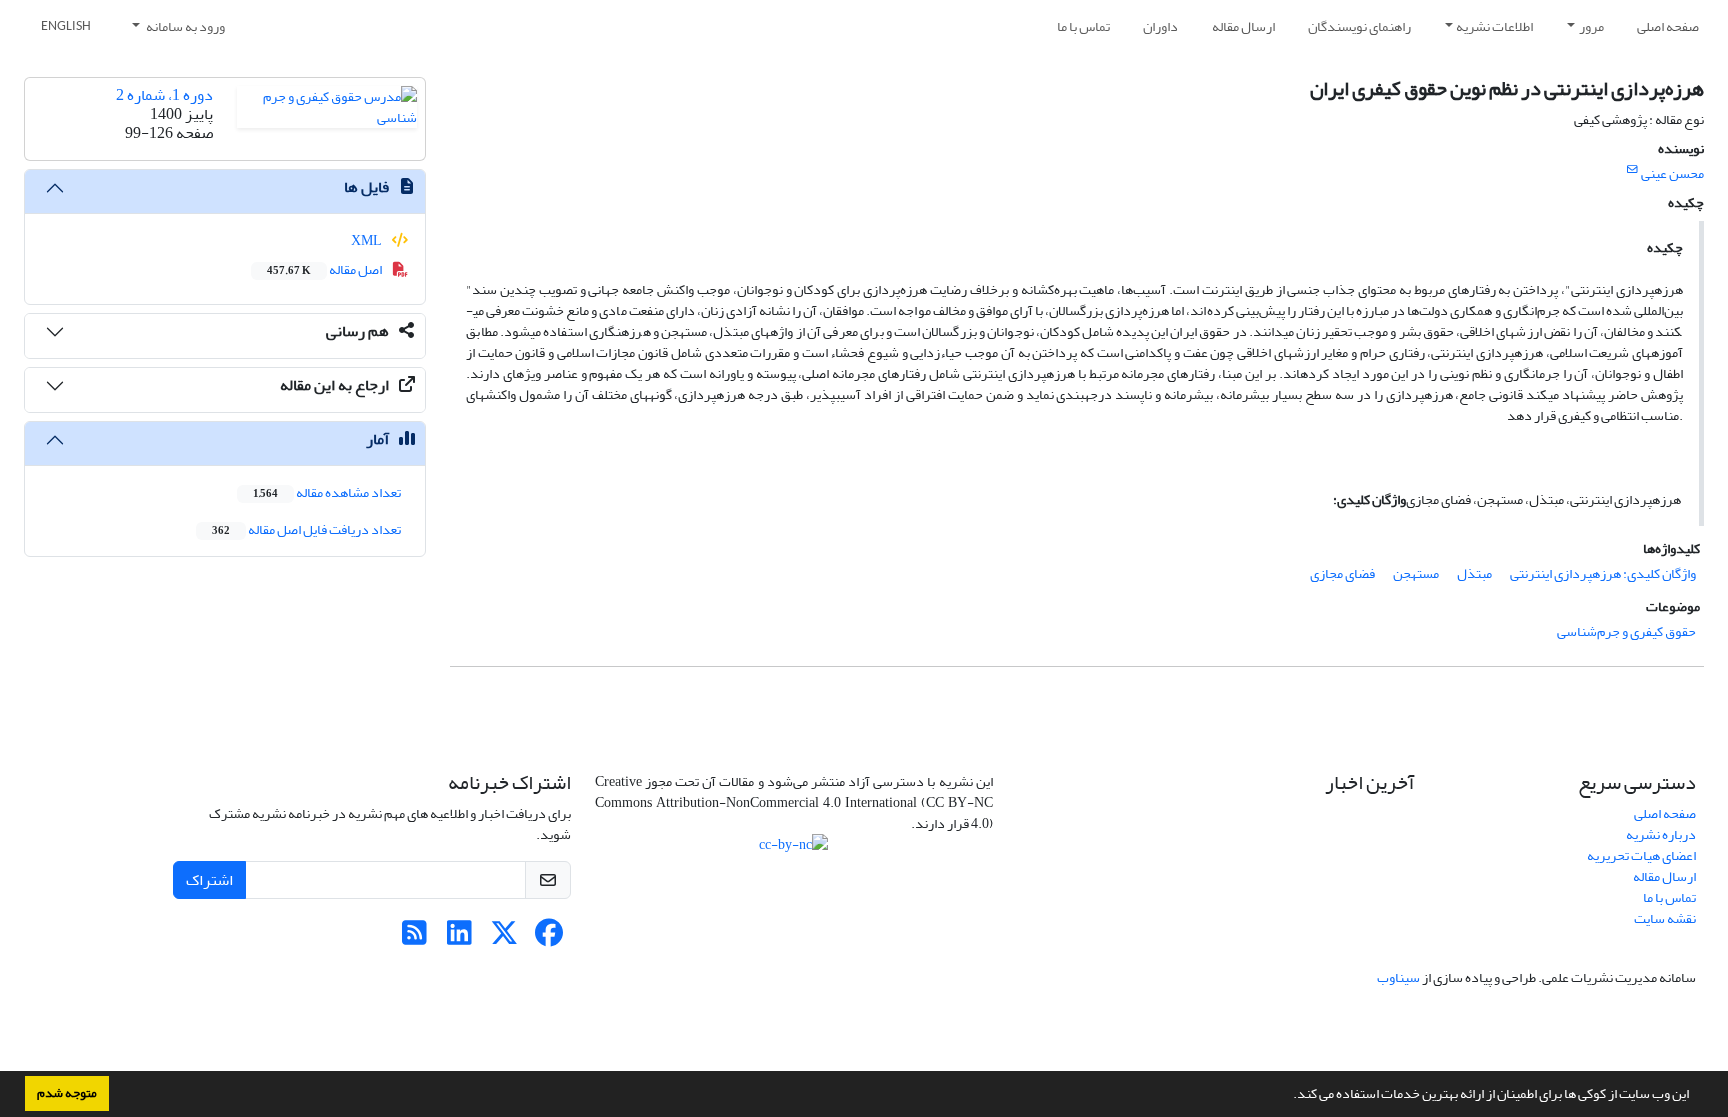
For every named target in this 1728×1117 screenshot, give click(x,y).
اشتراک (209, 880)
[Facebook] (549, 938)
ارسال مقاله (1243, 26)
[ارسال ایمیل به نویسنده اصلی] (1632, 170)
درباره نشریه (1661, 834)
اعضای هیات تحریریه (1641, 855)
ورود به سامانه (184, 26)
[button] (1288, 1096)
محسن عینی (1672, 173)
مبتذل (1474, 573)
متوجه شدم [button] (67, 1093)
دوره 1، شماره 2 (164, 95)
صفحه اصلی (1668, 26)
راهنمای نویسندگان (1359, 26)
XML (367, 240)
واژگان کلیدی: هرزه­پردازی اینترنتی (1603, 573)
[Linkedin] (459, 938)
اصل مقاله (325, 269)
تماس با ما (1083, 26)
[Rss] (414, 938)
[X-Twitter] (504, 938)
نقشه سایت (1665, 918)
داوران (1160, 26)
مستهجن (1416, 573)
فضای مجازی (1342, 573)
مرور (1591, 26)
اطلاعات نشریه (1494, 26)
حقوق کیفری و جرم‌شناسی (1626, 631)
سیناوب (1398, 977)
